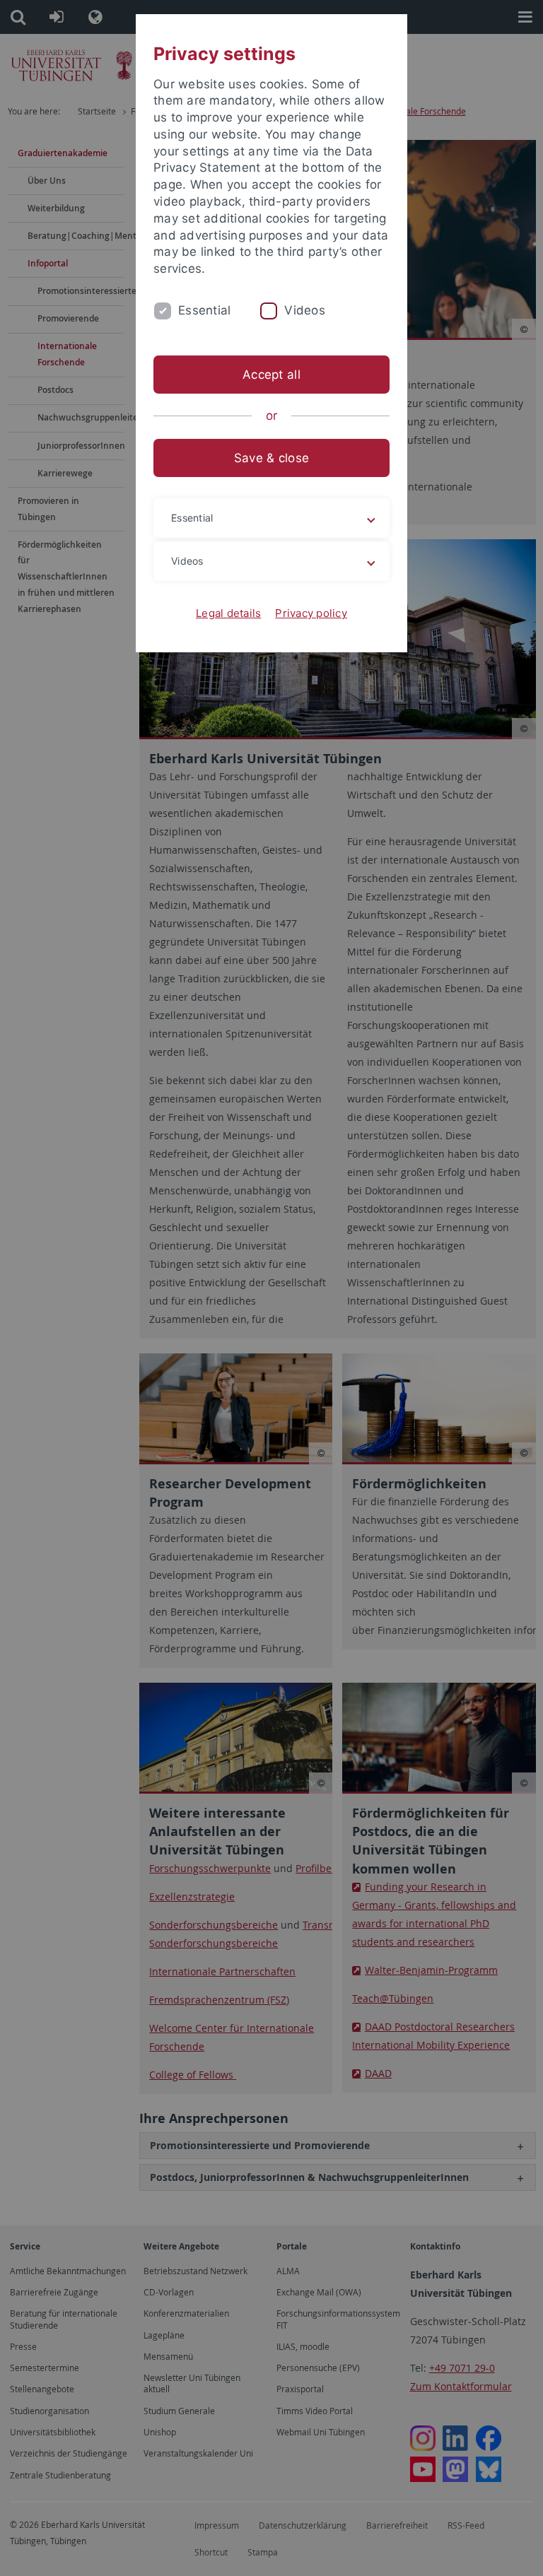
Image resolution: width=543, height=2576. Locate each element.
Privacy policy (311, 613)
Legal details (228, 613)
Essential (204, 310)
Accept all (271, 375)
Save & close (271, 458)
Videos (305, 310)
